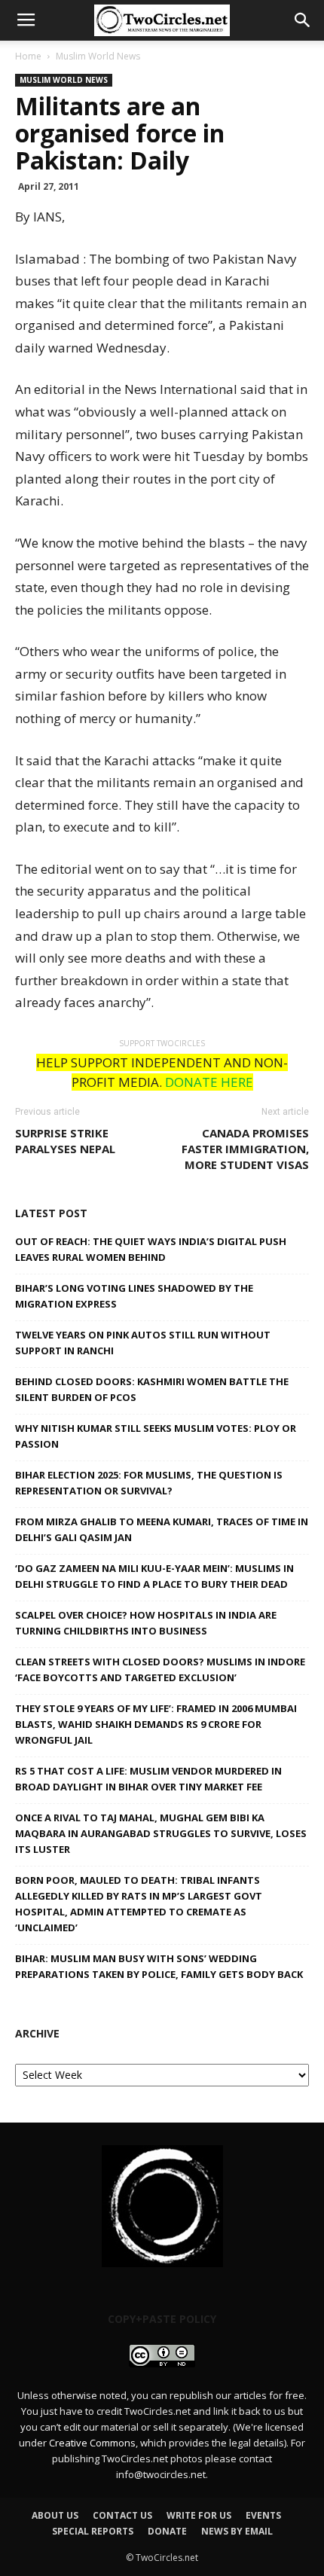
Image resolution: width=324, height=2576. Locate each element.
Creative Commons (92, 2443)
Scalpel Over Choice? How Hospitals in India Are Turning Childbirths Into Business (146, 1623)
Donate (167, 2531)
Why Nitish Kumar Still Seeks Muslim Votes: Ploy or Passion (156, 1436)
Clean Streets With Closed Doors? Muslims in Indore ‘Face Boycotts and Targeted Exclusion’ (160, 1670)
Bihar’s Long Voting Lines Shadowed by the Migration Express (134, 1296)
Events (263, 2515)
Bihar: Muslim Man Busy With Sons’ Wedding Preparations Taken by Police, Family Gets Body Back (159, 1966)
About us (55, 2515)
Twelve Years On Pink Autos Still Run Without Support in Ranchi (143, 1343)
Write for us (199, 2515)
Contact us (122, 2515)
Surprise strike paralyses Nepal (65, 1141)
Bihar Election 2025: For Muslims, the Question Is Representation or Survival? (149, 1483)
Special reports (93, 2531)
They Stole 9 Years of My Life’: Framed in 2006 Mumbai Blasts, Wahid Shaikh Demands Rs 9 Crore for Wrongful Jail (156, 1724)
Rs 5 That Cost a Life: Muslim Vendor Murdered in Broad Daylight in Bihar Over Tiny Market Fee (148, 1779)
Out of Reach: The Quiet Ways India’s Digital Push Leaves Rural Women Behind (151, 1249)
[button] (303, 20)
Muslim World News (98, 56)
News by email (237, 2531)
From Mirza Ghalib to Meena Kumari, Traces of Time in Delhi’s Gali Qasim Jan (162, 1529)
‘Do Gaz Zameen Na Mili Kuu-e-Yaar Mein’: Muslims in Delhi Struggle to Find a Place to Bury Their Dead (154, 1576)
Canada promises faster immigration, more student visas (245, 1149)
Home (28, 56)
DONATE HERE (209, 1082)
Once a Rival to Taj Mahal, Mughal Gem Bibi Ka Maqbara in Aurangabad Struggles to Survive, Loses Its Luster (161, 1833)
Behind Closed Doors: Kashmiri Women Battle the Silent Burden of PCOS (152, 1389)
